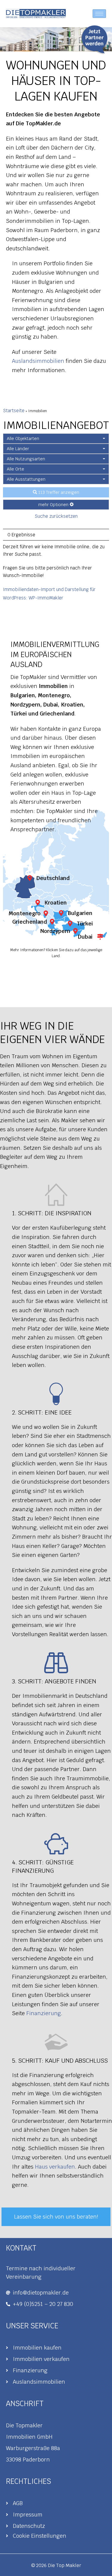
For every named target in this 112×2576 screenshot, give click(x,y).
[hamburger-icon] (99, 14)
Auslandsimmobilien (38, 361)
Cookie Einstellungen (40, 2536)
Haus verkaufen (55, 2167)
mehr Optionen (54, 505)
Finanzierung (44, 2013)
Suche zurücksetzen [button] (56, 516)
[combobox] (56, 439)
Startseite (14, 411)
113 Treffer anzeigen (58, 492)
